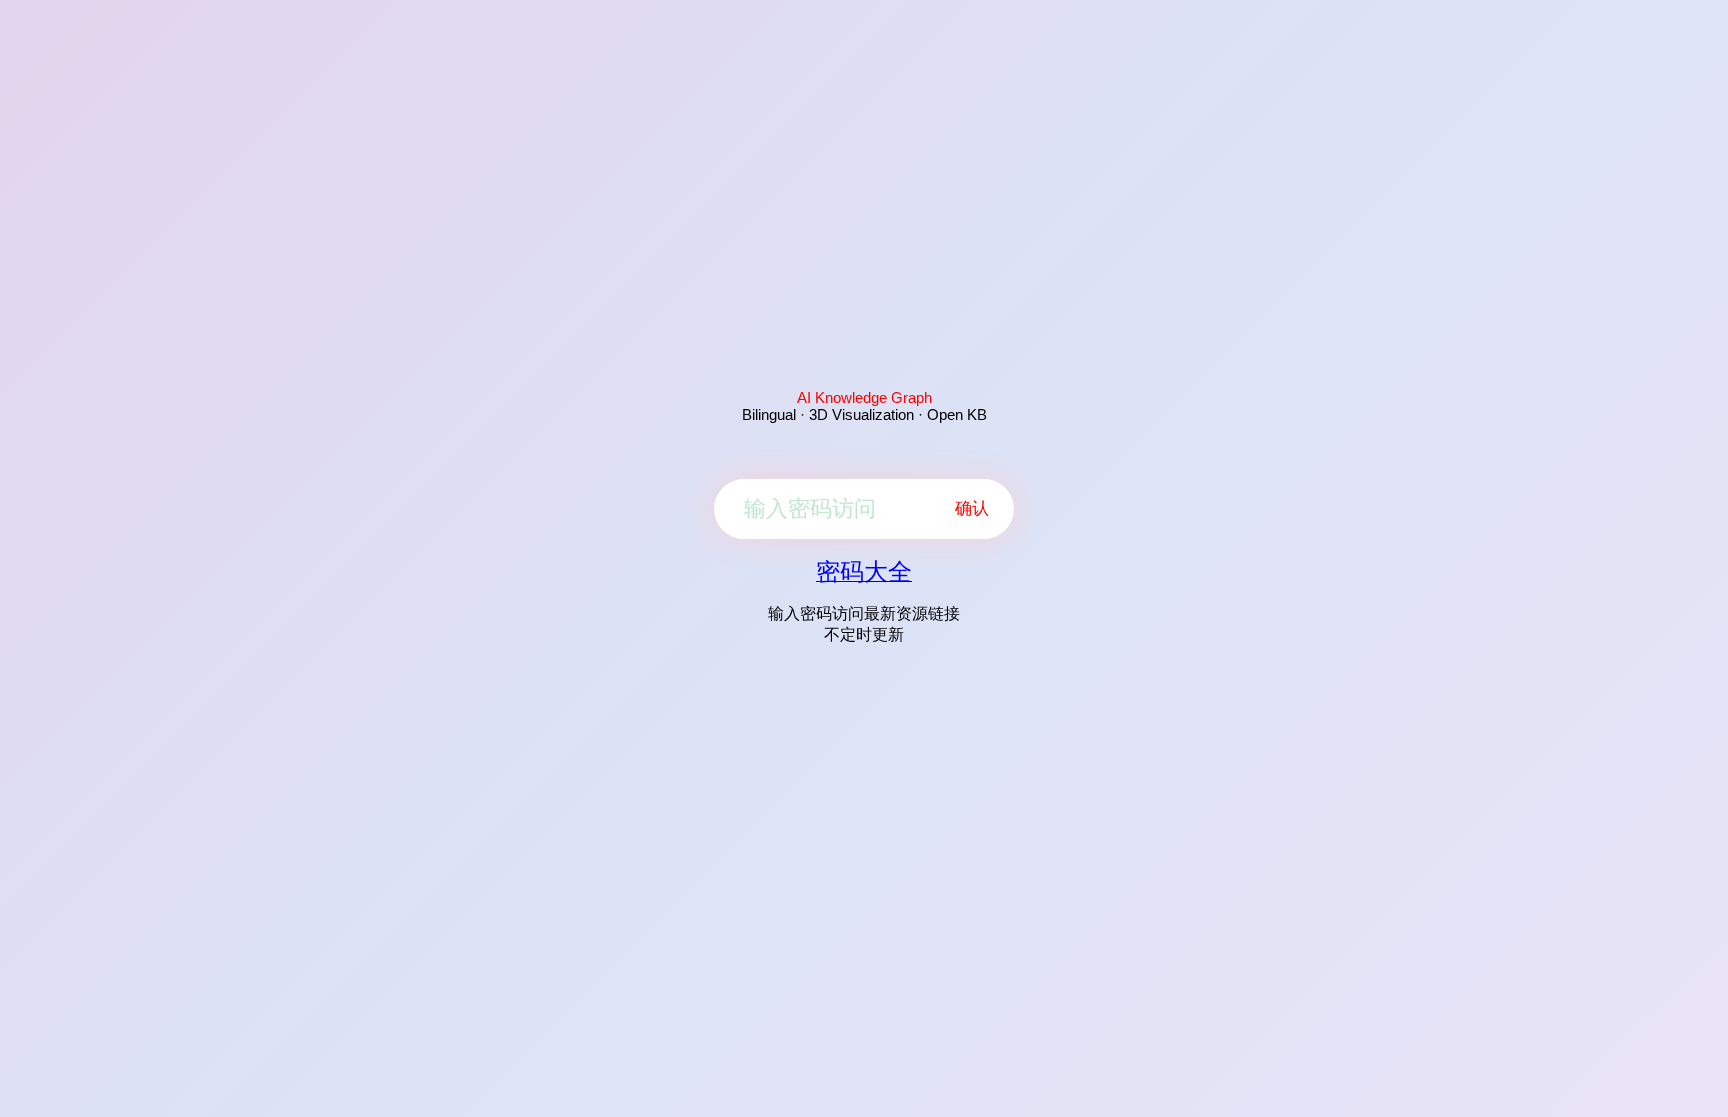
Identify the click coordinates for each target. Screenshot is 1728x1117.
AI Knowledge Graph (864, 397)
